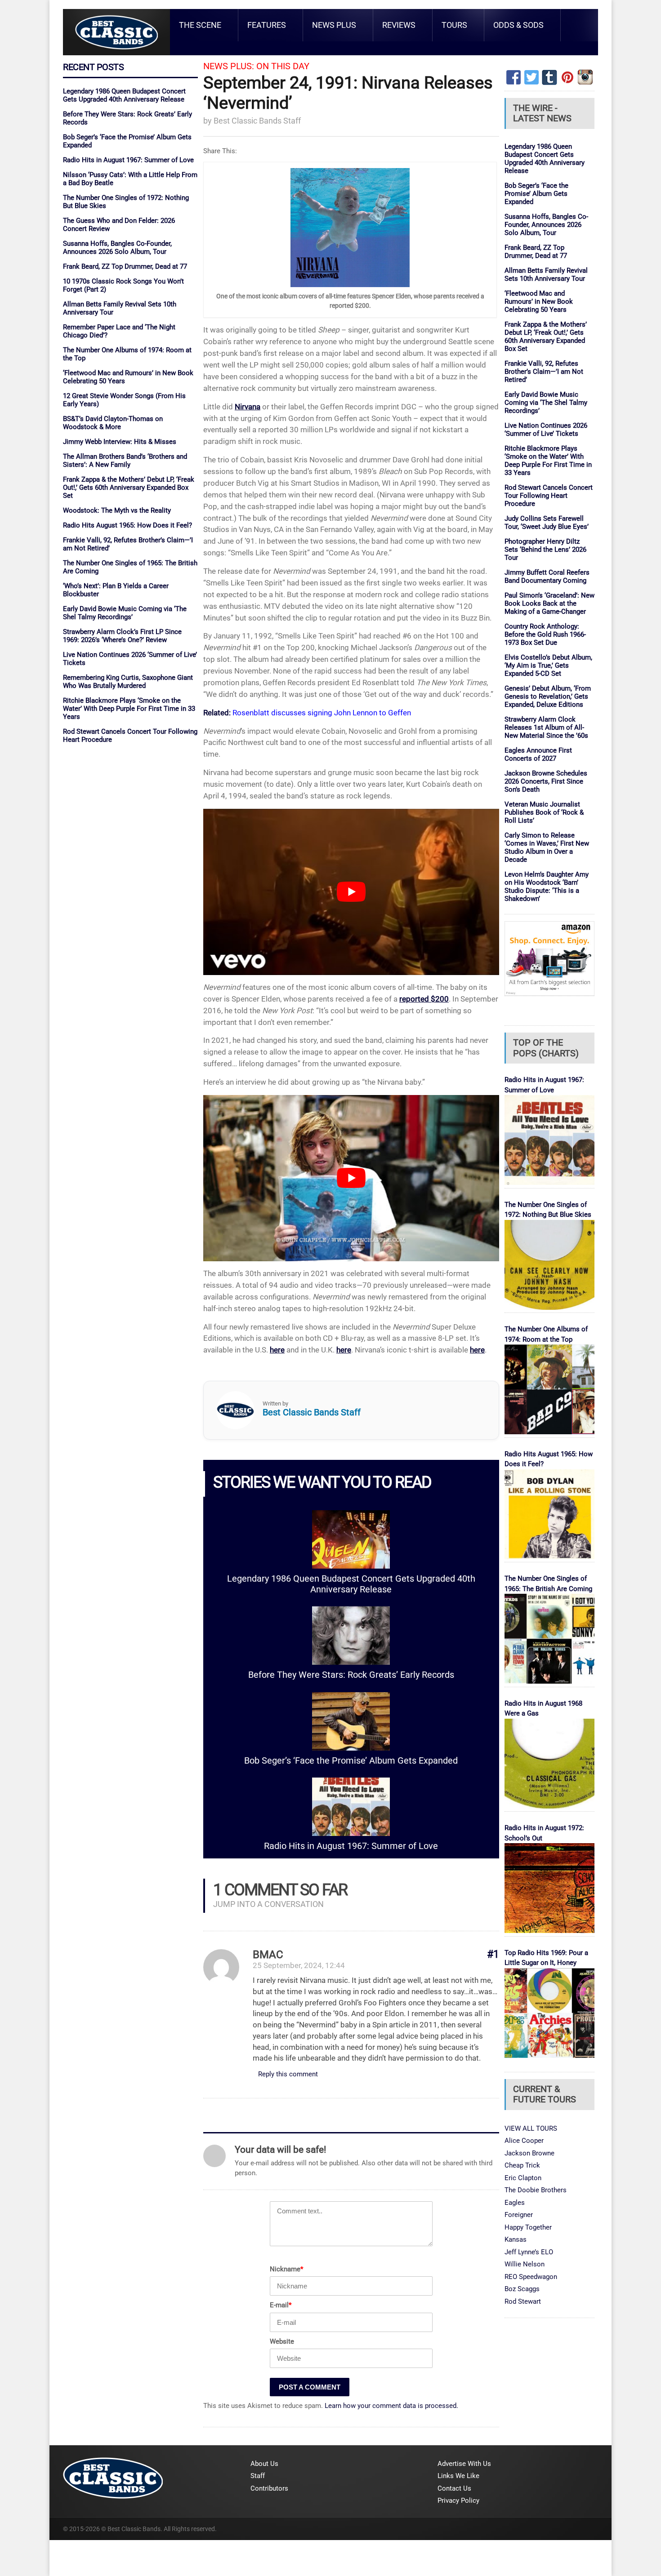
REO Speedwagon (531, 2277)
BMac (268, 1955)
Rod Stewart (523, 2301)
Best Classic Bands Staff (257, 121)
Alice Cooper (524, 2141)
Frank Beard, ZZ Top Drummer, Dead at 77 (125, 266)
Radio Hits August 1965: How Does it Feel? (127, 525)
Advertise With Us (464, 2464)
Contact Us (454, 2488)
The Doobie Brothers (536, 2190)
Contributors (269, 2488)
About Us (264, 2464)
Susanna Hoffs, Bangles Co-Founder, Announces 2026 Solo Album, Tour (117, 248)
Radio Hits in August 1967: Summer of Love (128, 160)
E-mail (281, 2305)
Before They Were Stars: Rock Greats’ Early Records (351, 1675)
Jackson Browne (529, 2153)
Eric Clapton (523, 2178)
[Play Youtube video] (351, 892)
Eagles (515, 2203)
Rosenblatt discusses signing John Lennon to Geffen (322, 713)
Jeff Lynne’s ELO (529, 2252)
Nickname (286, 2269)
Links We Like (458, 2476)
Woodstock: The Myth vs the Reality (117, 510)
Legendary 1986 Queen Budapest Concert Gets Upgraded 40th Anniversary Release (124, 95)
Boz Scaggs (522, 2289)
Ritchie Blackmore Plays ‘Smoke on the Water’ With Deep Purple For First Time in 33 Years (129, 709)
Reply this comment (288, 2074)
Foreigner (519, 2215)
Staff (258, 2476)
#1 (493, 1954)
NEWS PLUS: (229, 66)
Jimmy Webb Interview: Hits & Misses (120, 442)
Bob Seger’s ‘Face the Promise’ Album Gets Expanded (351, 1761)
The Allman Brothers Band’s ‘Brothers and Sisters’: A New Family (125, 461)
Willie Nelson (525, 2264)
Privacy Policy (458, 2501)
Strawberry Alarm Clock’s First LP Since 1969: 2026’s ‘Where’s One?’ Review (122, 636)
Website (282, 2341)
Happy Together (528, 2227)
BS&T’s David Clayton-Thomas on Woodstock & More (113, 423)
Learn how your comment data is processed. (391, 2406)
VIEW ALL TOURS (531, 2128)
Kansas (516, 2239)
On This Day (283, 66)
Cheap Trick (522, 2165)
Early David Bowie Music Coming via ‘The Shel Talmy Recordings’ (125, 613)
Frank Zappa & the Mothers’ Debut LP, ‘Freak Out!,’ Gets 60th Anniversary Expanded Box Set (129, 488)
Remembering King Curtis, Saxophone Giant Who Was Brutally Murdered (128, 682)
